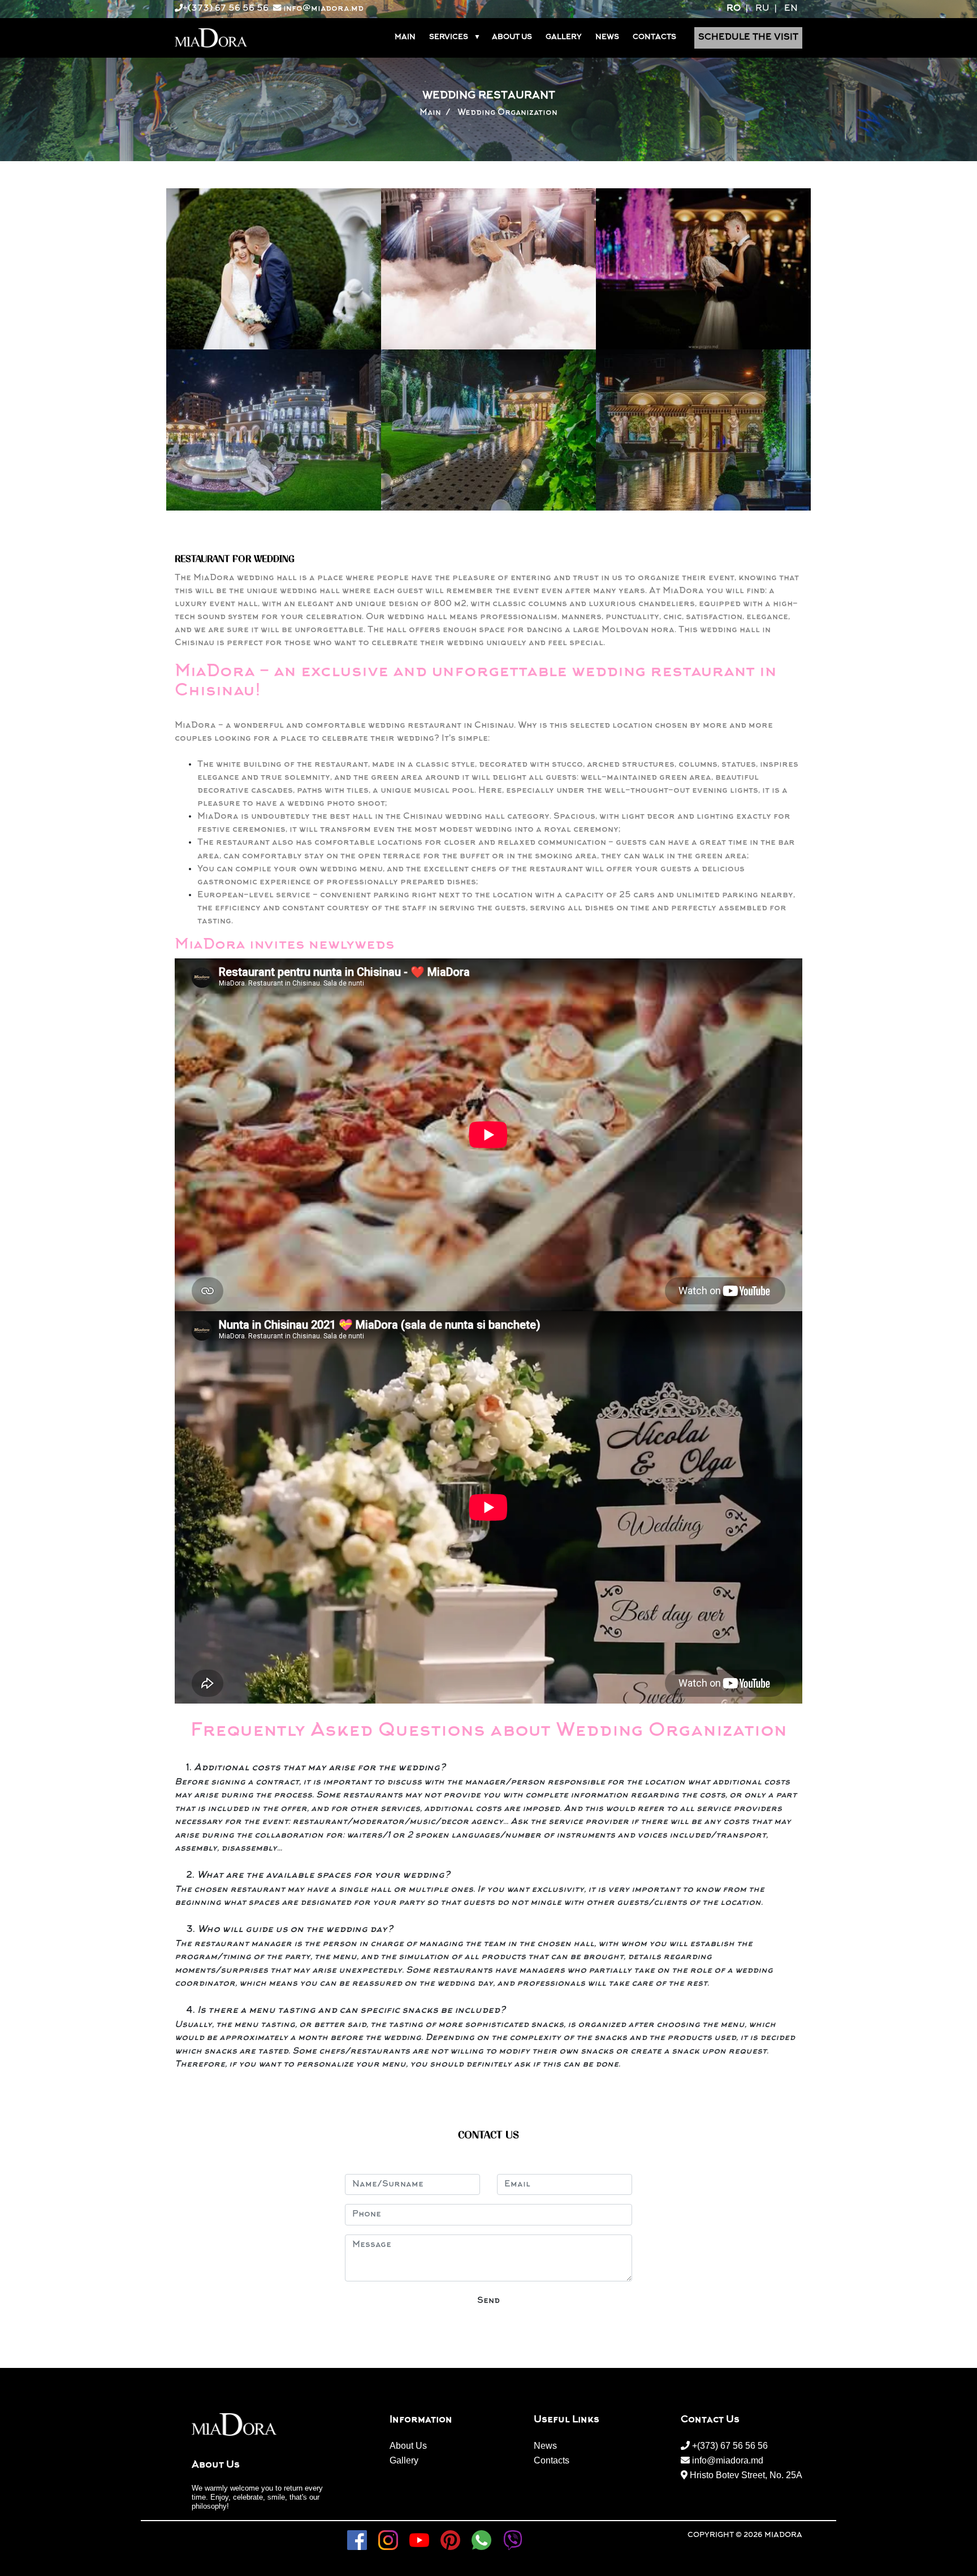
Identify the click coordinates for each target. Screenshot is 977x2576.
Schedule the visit (748, 38)
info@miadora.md (322, 9)
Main (430, 113)
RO (734, 9)
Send (488, 2301)
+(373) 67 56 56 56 (226, 9)
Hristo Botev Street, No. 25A (745, 2475)
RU (762, 9)
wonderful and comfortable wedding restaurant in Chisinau (374, 726)
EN (791, 9)
